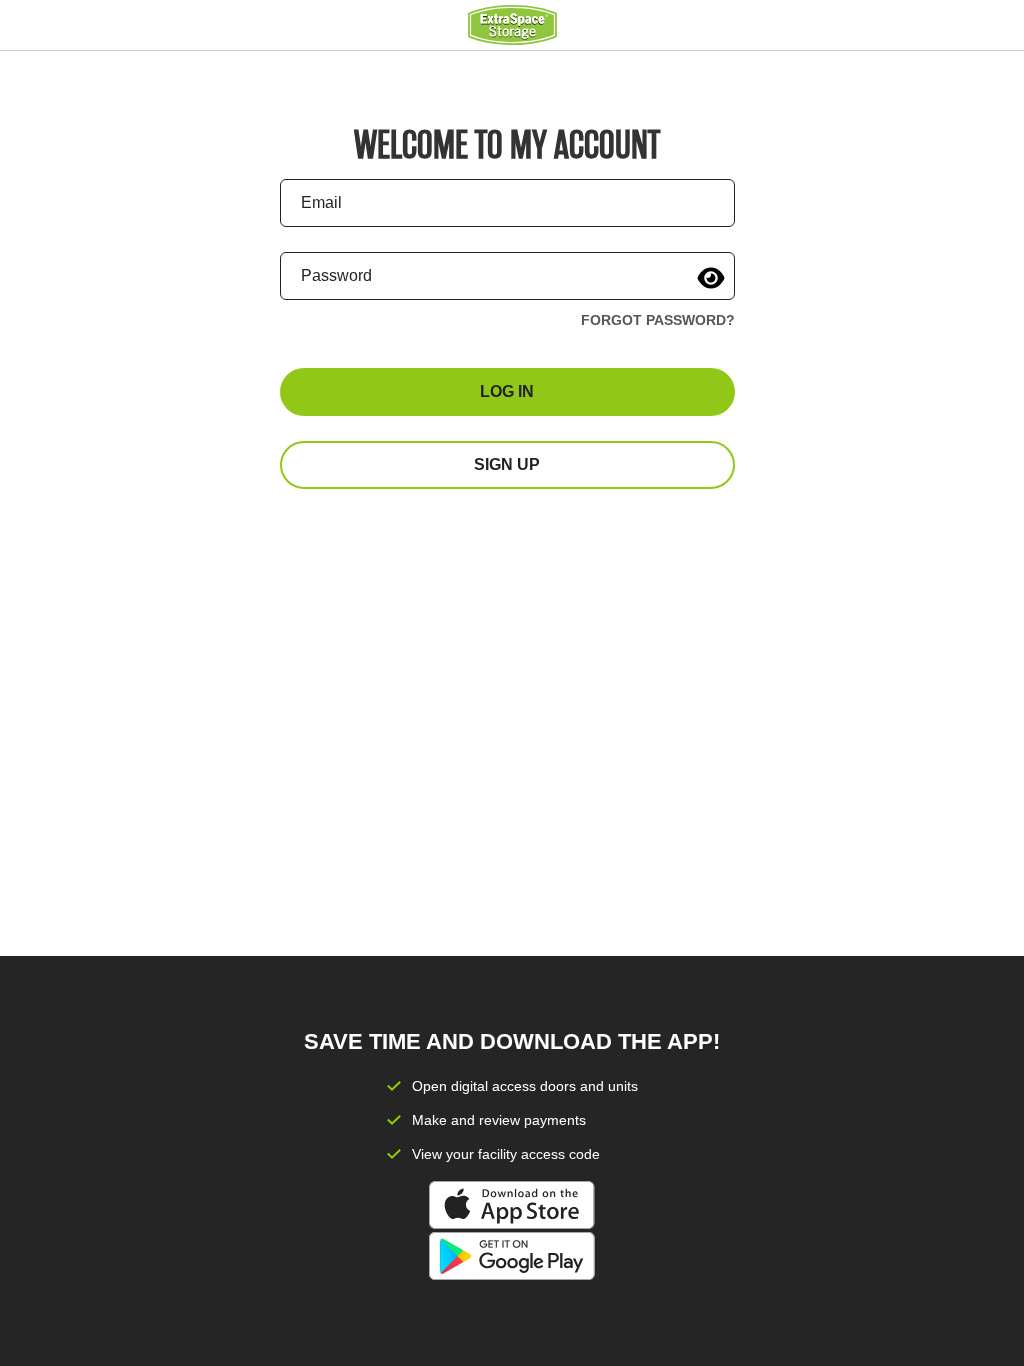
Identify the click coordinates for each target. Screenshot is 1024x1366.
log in (507, 391)
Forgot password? (658, 320)
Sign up (507, 464)
